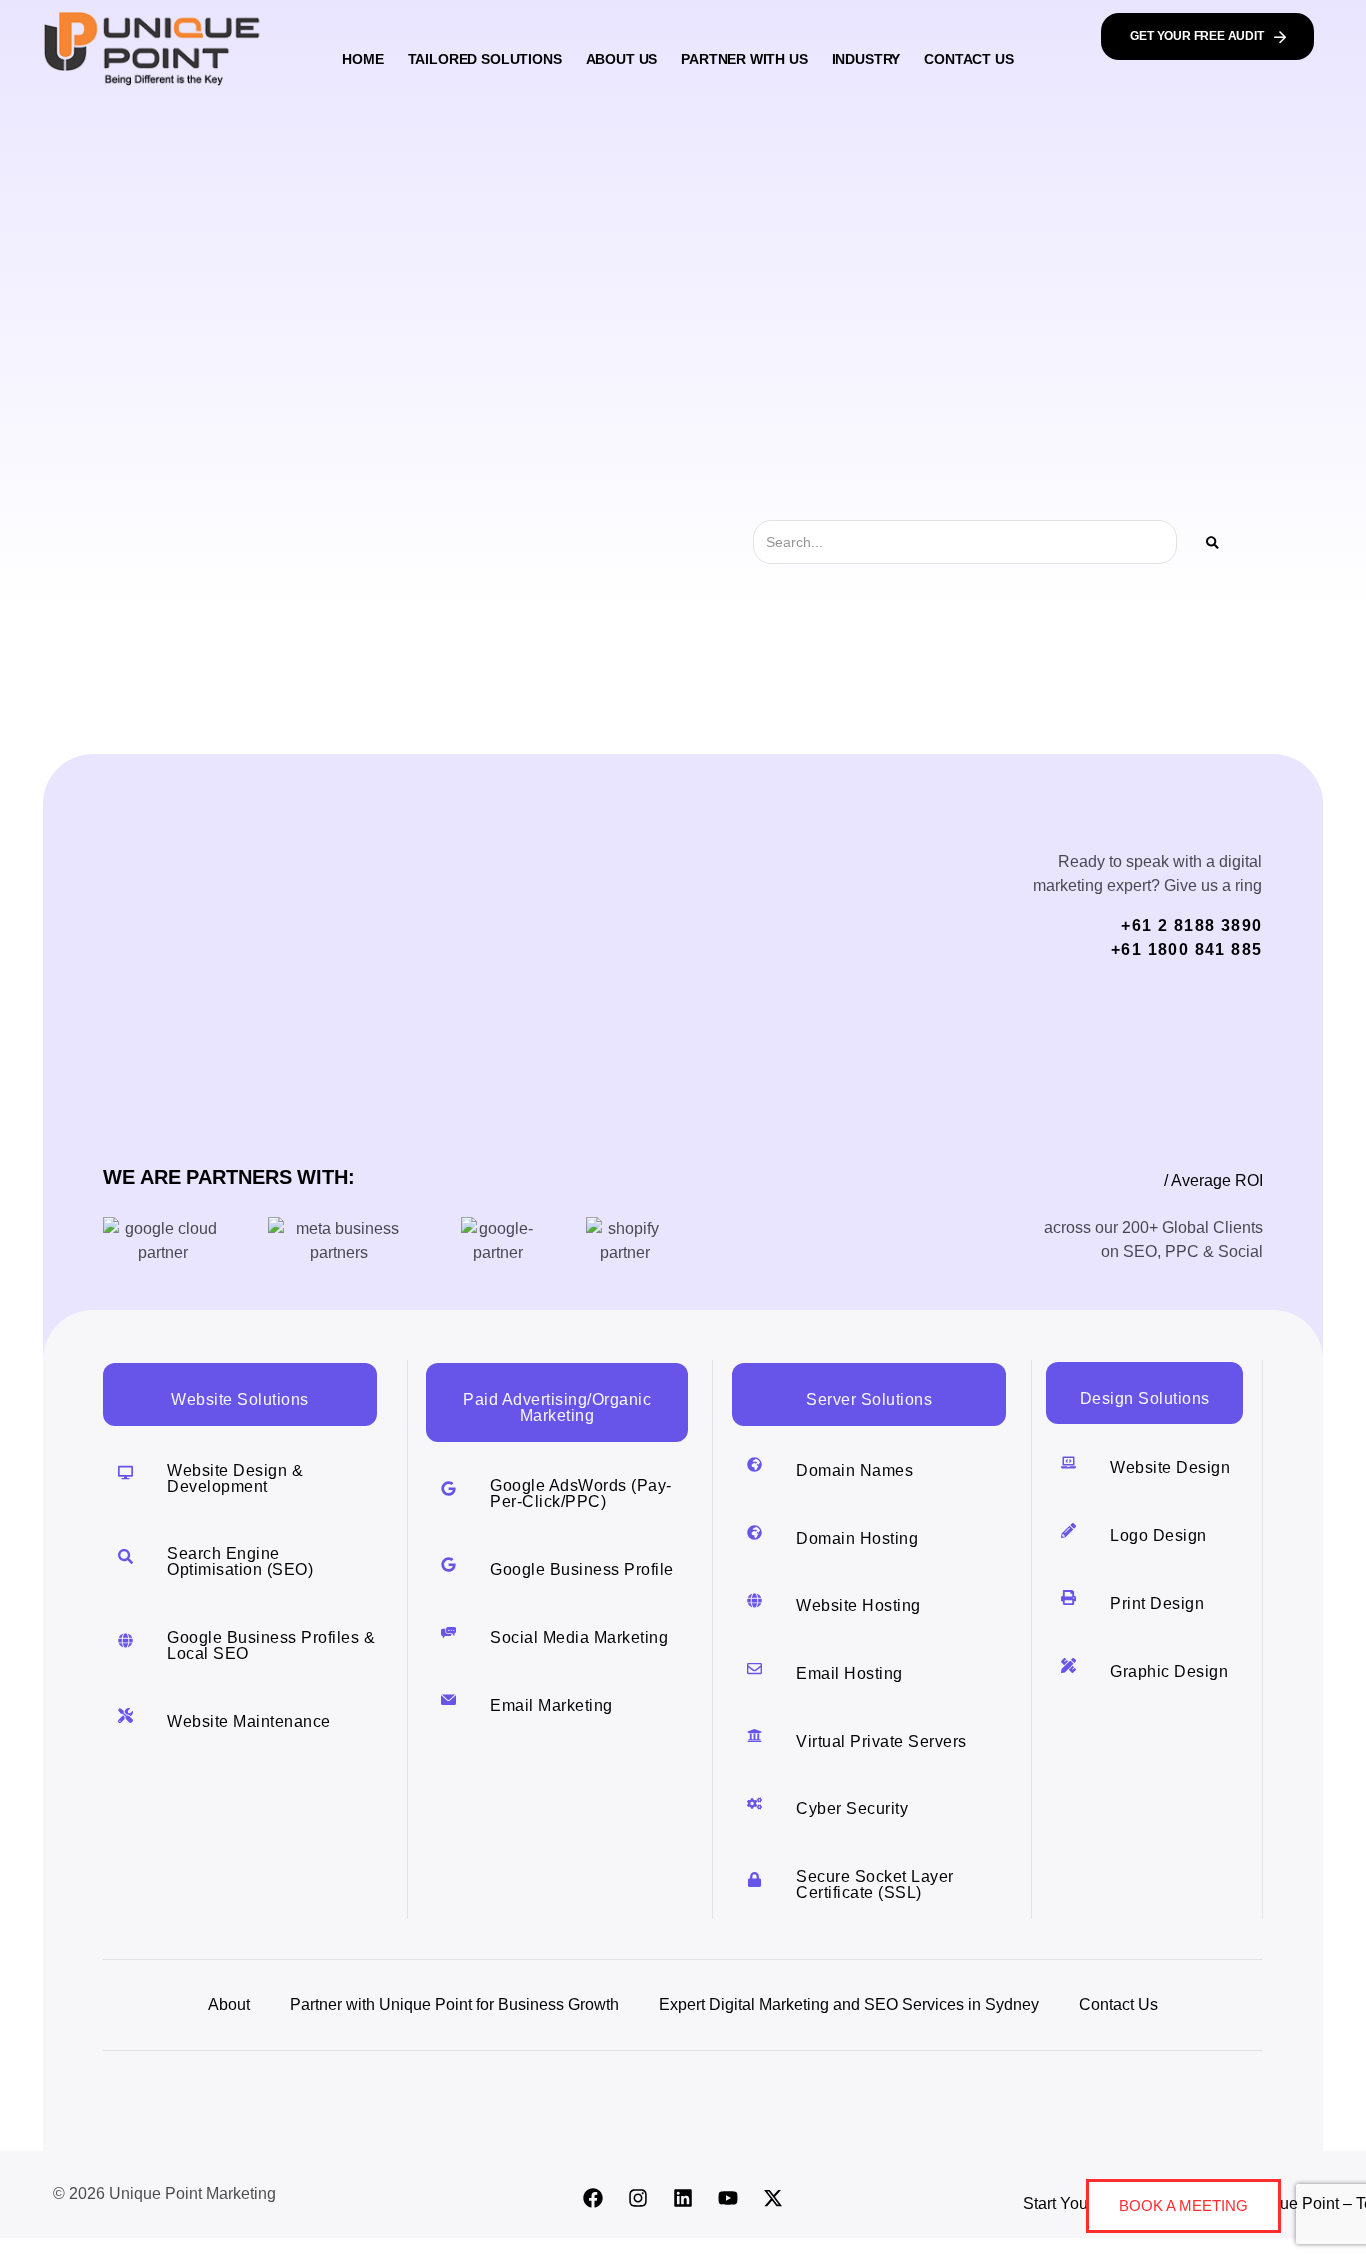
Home (362, 59)
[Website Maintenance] (125, 1715)
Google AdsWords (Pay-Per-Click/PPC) (581, 1493)
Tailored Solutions (485, 59)
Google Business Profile (582, 1569)
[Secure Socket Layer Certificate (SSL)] (754, 1879)
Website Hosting (858, 1605)
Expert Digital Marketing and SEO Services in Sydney (849, 2004)
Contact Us (968, 59)
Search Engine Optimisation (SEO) (240, 1561)
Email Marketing (551, 1705)
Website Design (1170, 1467)
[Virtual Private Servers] (754, 1735)
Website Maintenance (249, 1721)
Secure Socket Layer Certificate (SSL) (875, 1884)
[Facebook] (593, 2198)
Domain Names (854, 1470)
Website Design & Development (235, 1478)
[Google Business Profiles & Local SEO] (125, 1640)
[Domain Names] (754, 1464)
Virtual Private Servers (881, 1741)
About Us (622, 59)
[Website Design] (1068, 1462)
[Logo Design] (1068, 1530)
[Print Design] (1068, 1597)
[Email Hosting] (754, 1668)
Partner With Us (744, 59)
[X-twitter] (773, 2198)
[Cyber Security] (754, 1803)
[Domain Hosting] (754, 1532)
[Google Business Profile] (448, 1564)
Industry (866, 59)
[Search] (1212, 542)
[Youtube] (728, 2198)
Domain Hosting (857, 1538)
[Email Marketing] (448, 1699)
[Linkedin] (683, 2198)
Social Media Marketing (579, 1637)
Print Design (1157, 1603)
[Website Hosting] (754, 1600)
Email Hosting (849, 1673)
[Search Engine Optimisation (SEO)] (125, 1556)
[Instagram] (638, 2198)
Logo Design (1158, 1535)
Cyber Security (852, 1808)
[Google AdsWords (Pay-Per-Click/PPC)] (448, 1488)
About (229, 2004)
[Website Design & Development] (125, 1472)
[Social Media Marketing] (448, 1632)
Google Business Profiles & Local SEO (271, 1645)
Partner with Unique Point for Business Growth (454, 2004)
